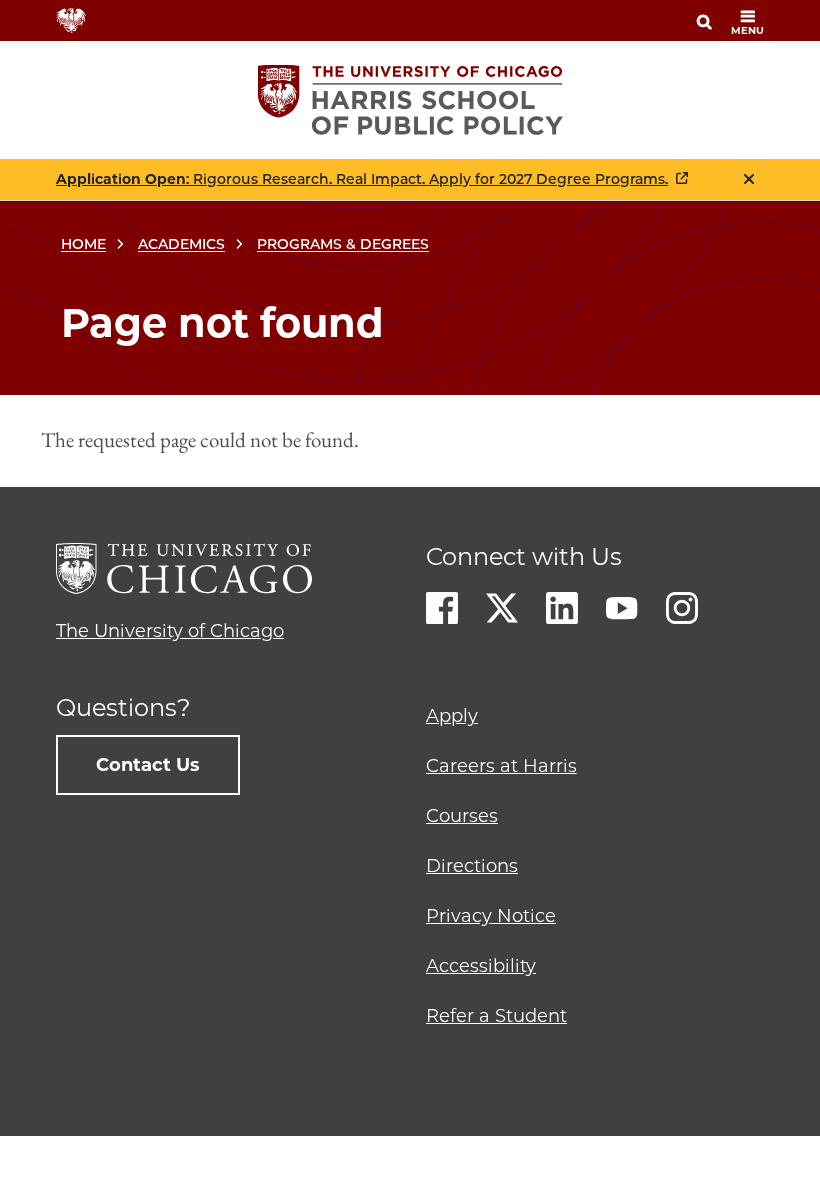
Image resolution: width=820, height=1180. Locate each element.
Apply (452, 716)
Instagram (682, 608)
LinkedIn (562, 608)
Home (83, 244)
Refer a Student (496, 1016)
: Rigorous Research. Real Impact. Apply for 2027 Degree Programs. (362, 179)
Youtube (622, 608)
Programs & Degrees (343, 244)
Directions (472, 866)
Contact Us (148, 765)
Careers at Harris (501, 766)
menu (747, 30)
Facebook (442, 608)
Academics (181, 244)
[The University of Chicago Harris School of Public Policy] (410, 100)
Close (749, 179)
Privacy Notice (491, 916)
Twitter (502, 608)
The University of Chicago (170, 631)
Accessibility (481, 966)
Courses (462, 816)
